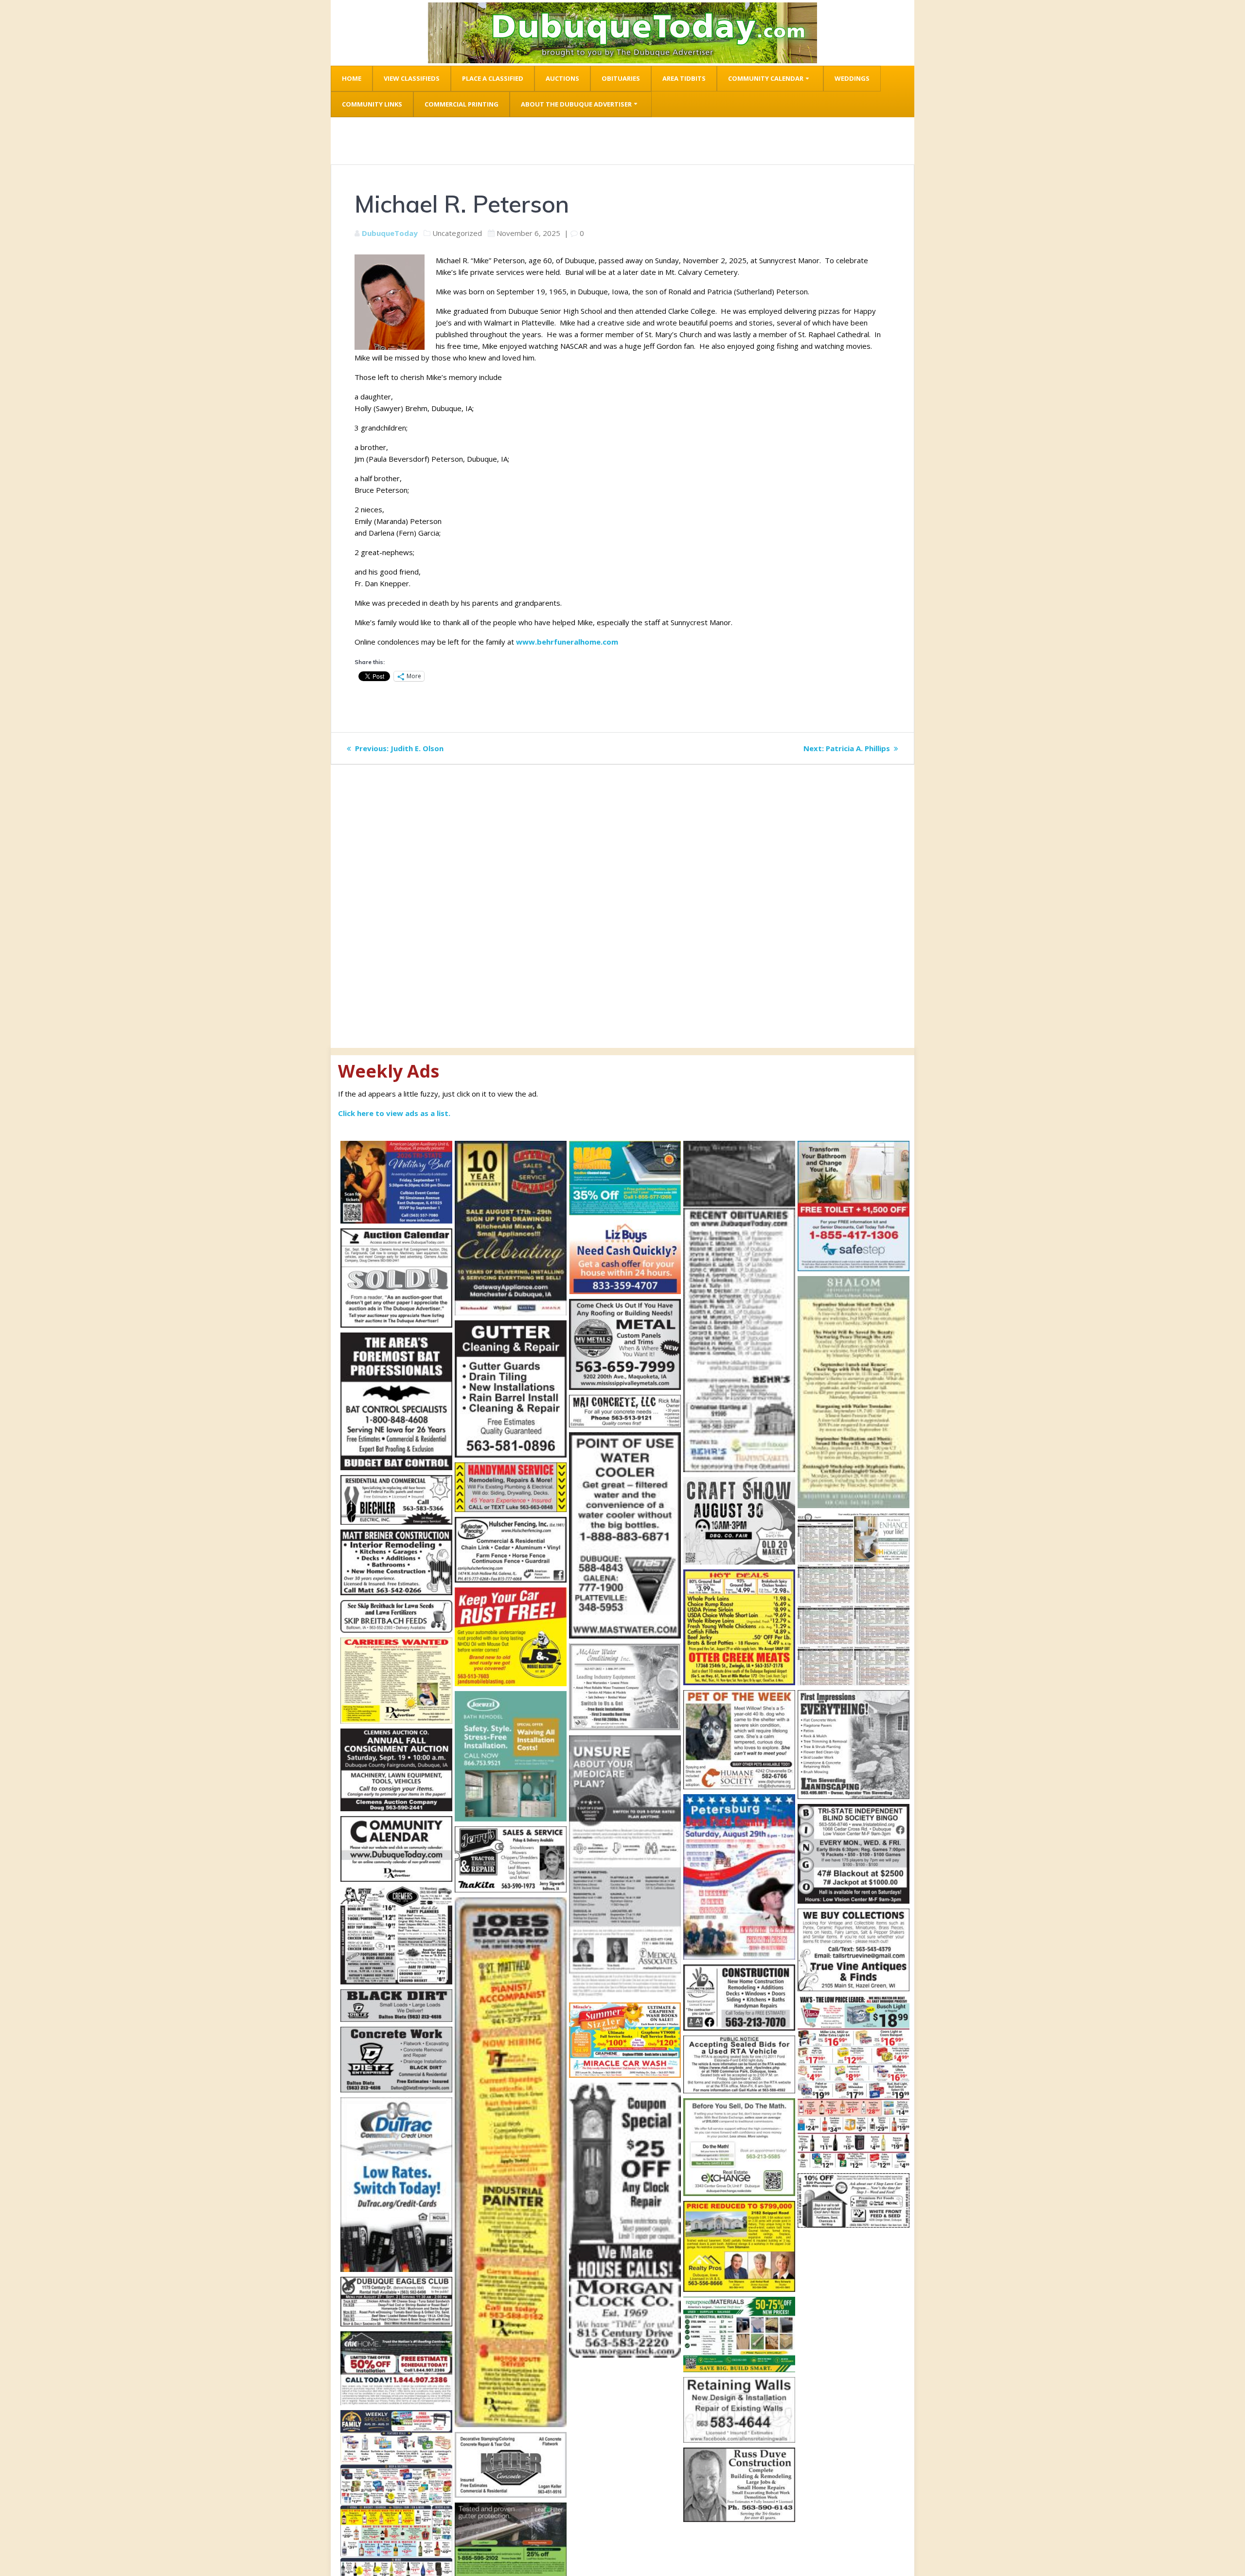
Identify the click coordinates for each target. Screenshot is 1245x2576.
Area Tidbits (684, 78)
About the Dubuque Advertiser (576, 104)
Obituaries (621, 78)
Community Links (372, 104)
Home (352, 78)
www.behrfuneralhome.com (567, 642)
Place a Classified (493, 78)
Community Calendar (766, 78)
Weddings (852, 78)
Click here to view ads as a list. (394, 1113)
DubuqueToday (390, 233)
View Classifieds (412, 78)
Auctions (562, 78)
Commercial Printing (462, 104)
